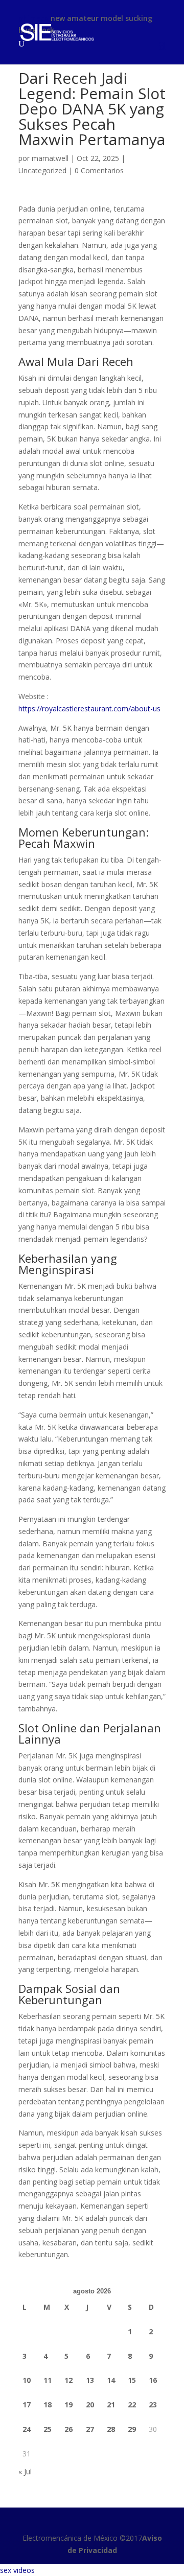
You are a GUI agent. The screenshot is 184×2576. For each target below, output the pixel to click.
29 (132, 2429)
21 (111, 2405)
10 (27, 2380)
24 (27, 2429)
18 (48, 2405)
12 (68, 2380)
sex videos (17, 2570)
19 (68, 2405)
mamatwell (50, 158)
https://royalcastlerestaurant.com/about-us (89, 709)
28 (111, 2429)
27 (90, 2429)
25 (48, 2429)
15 (132, 2380)
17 (27, 2405)
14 (111, 2380)
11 (48, 2380)
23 (153, 2405)
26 (68, 2429)
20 (90, 2405)
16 (153, 2380)
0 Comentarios (99, 170)
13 (90, 2380)
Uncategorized (42, 170)
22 (132, 2405)
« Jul (25, 2471)
